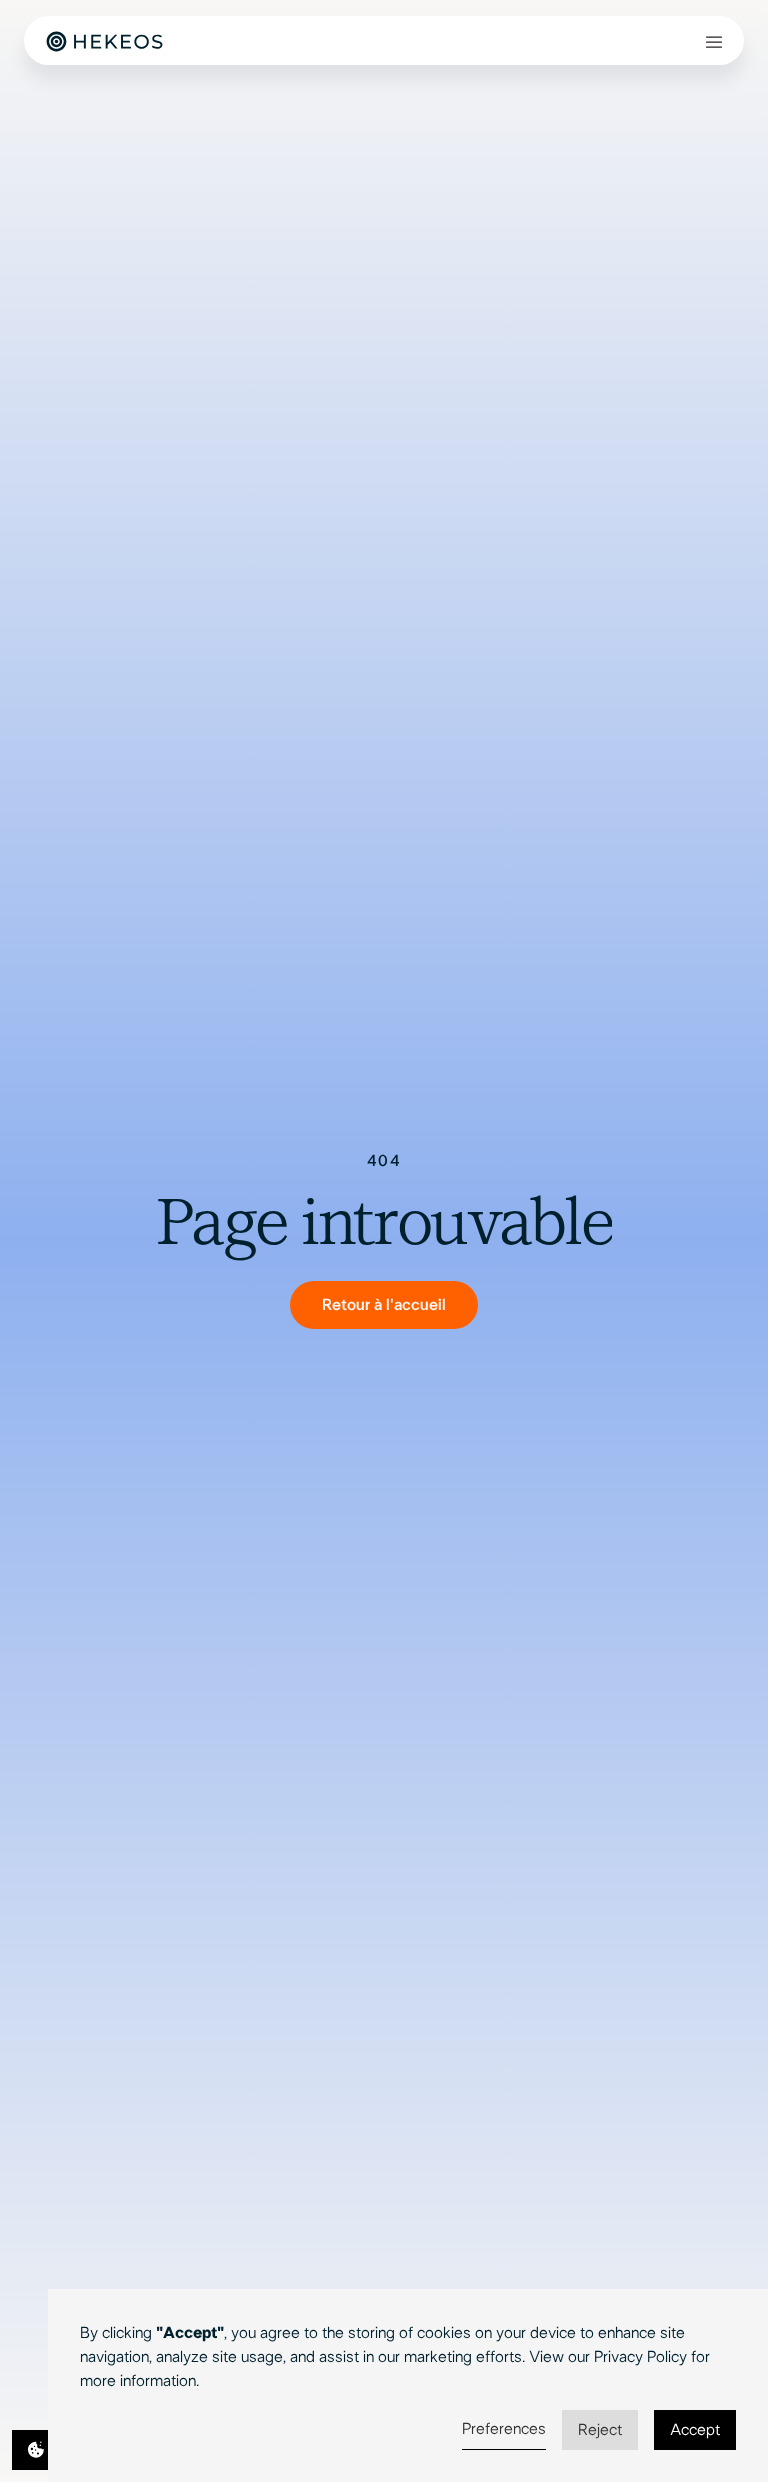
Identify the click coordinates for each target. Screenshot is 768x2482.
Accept (695, 2430)
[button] (714, 41)
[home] (104, 40)
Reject (600, 2430)
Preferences (504, 2429)
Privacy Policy (640, 2357)
